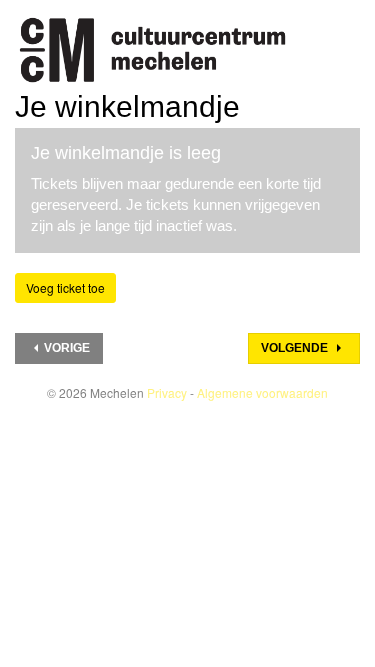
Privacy (167, 392)
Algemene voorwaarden (262, 392)
